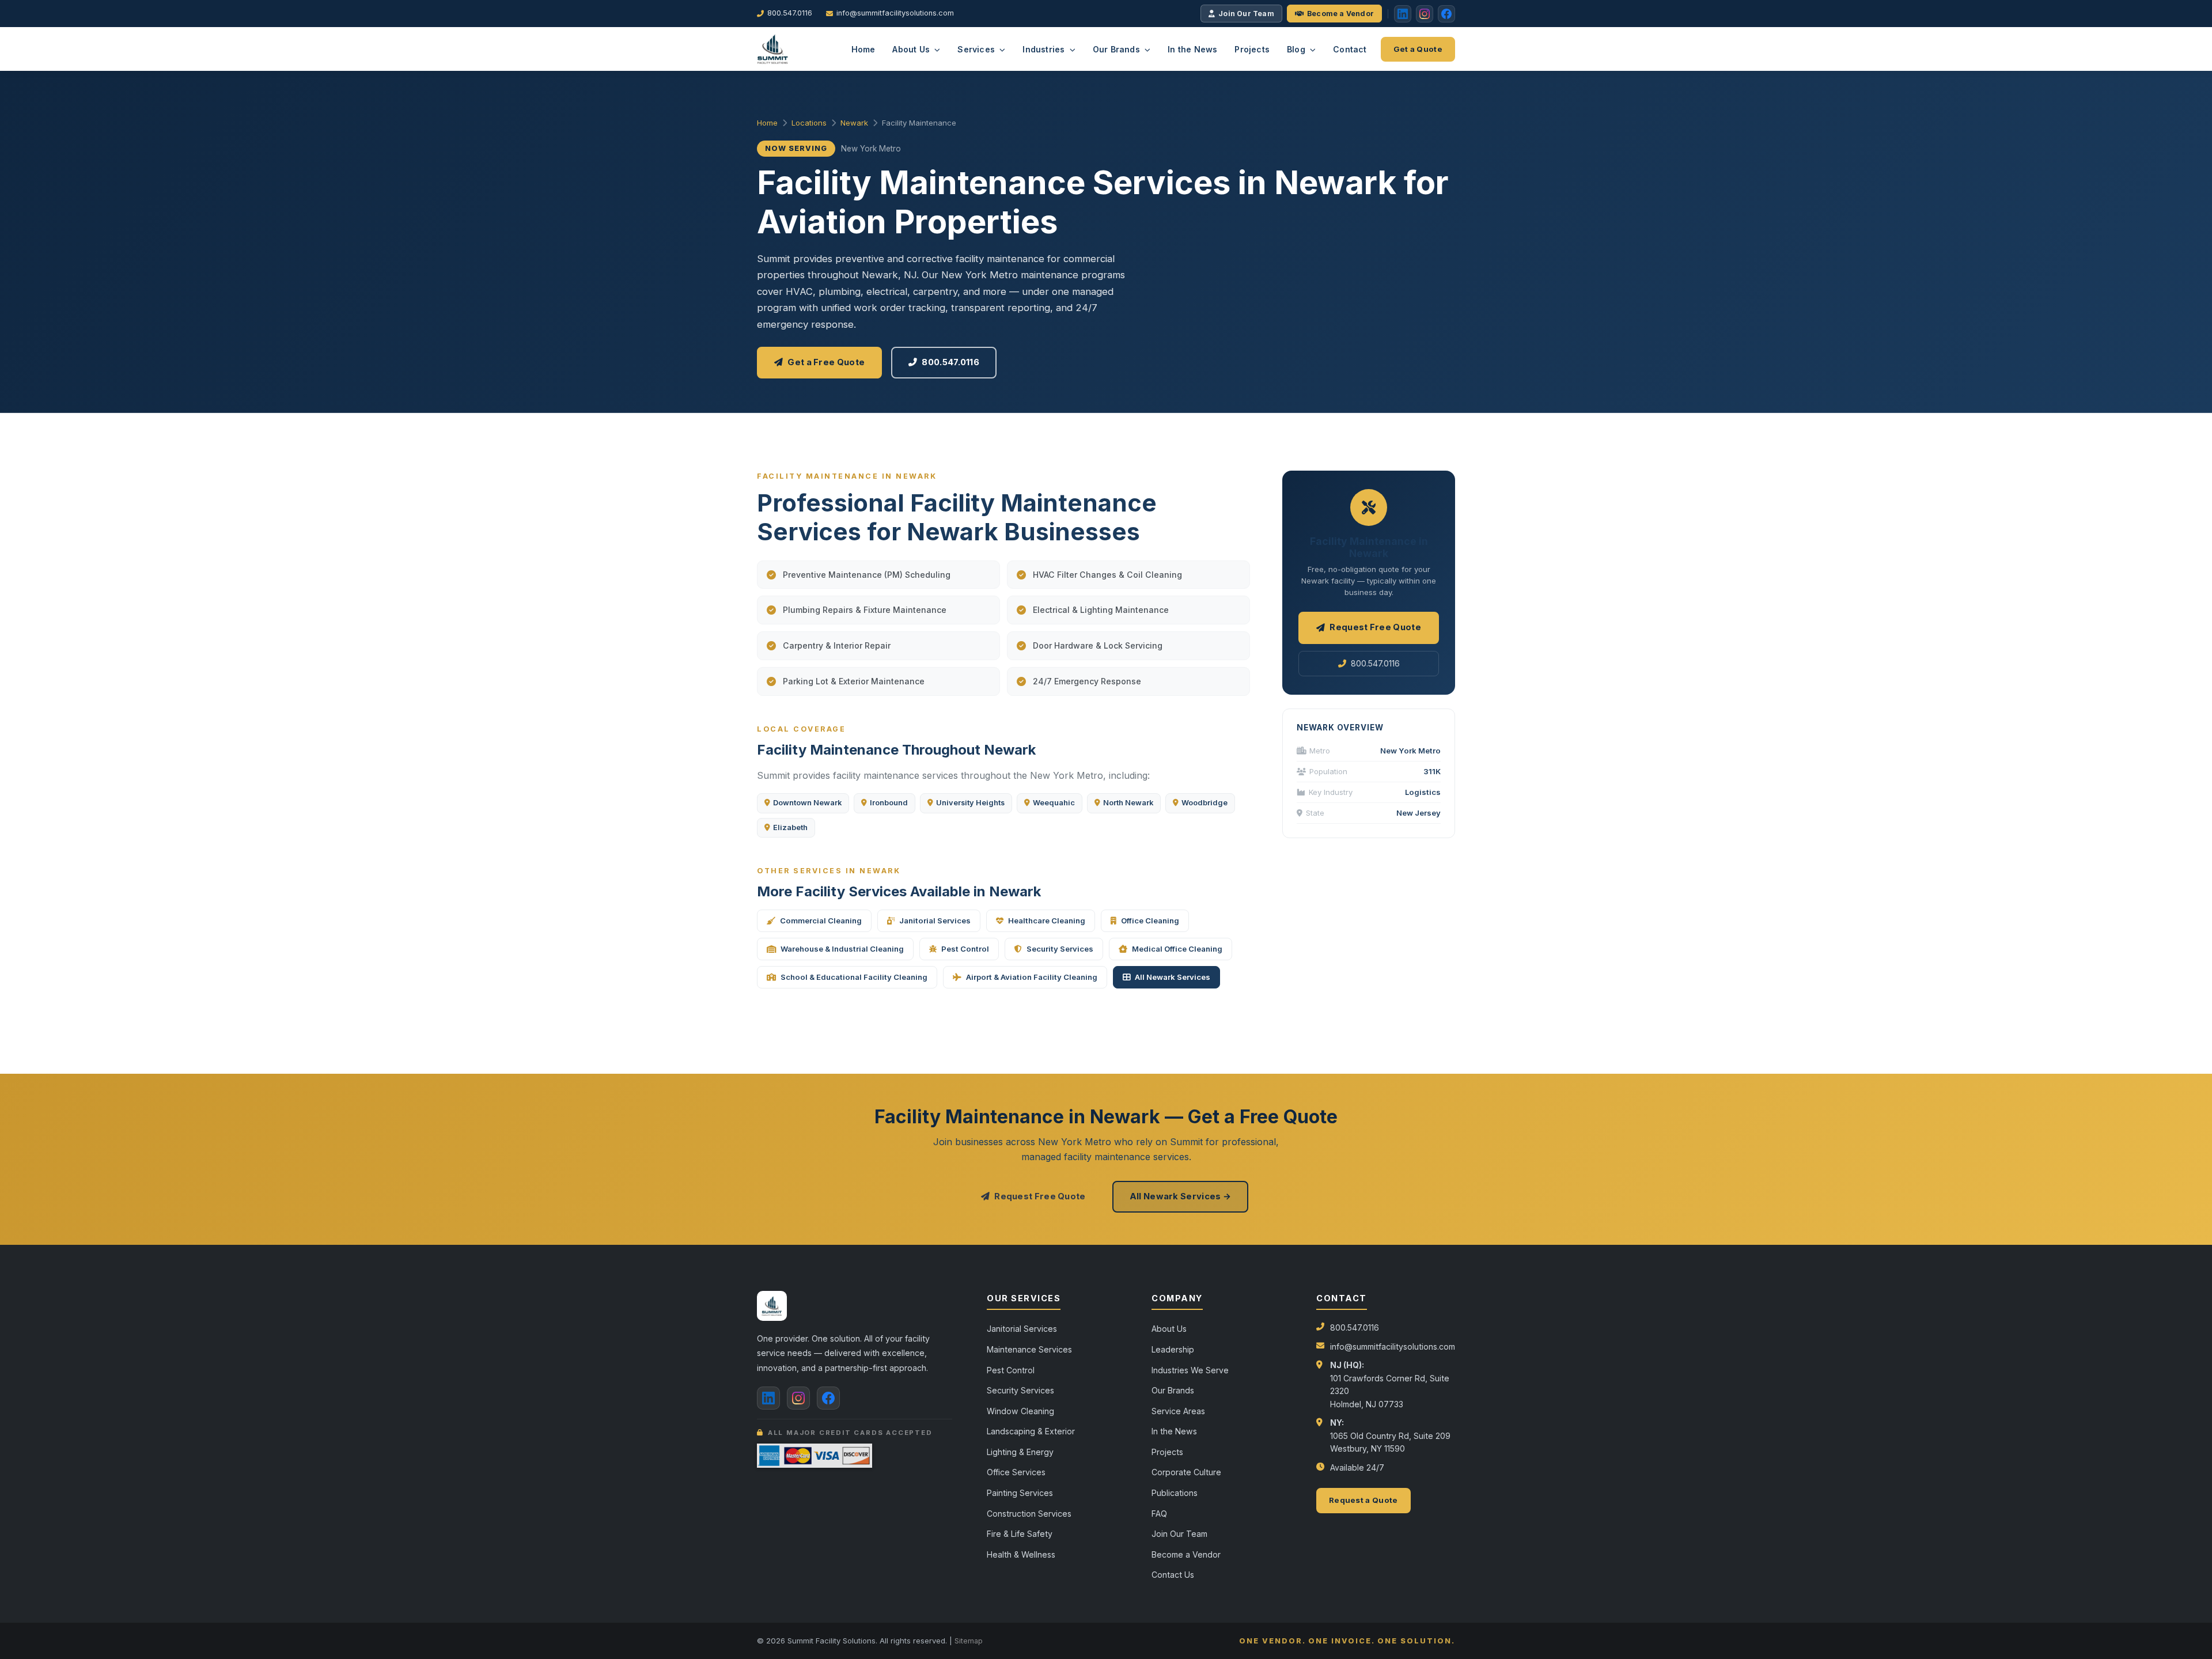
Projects (1252, 49)
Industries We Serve (1190, 1370)
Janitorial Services (935, 921)
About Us (912, 49)
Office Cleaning (1150, 921)
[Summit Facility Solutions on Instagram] (798, 1398)
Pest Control (965, 949)
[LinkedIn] (1403, 14)
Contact (1350, 49)
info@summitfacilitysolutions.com (895, 13)
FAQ (1159, 1514)
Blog (1297, 49)
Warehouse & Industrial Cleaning (842, 949)
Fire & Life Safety (1020, 1534)
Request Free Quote (1375, 627)
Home (863, 49)
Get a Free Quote (826, 362)
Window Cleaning (1020, 1411)
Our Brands (1118, 49)
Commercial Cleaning (821, 921)
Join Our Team (1246, 14)
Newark (854, 123)
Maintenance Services (1029, 1349)
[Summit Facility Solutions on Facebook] (828, 1398)
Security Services (1060, 949)
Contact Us (1173, 1575)
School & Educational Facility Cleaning (854, 977)
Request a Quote (1363, 1500)
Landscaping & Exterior (1031, 1431)
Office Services (1016, 1472)
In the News (1192, 49)
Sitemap (969, 1641)
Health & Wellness (1021, 1554)
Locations (809, 123)
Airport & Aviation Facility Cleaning (1032, 977)
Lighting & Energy (1020, 1452)
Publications (1175, 1493)
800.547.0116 (790, 13)
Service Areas (1178, 1411)
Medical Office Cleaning (1177, 949)
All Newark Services (1173, 977)
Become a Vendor (1340, 14)
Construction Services (1029, 1514)
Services (977, 49)
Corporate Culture (1186, 1472)
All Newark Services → (1180, 1196)
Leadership (1173, 1349)
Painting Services (1020, 1493)
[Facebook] (1446, 14)
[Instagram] (1425, 14)
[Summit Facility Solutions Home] (773, 49)
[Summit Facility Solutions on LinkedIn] (768, 1398)
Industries (1045, 49)
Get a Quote (1418, 49)
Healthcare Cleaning (1047, 921)
